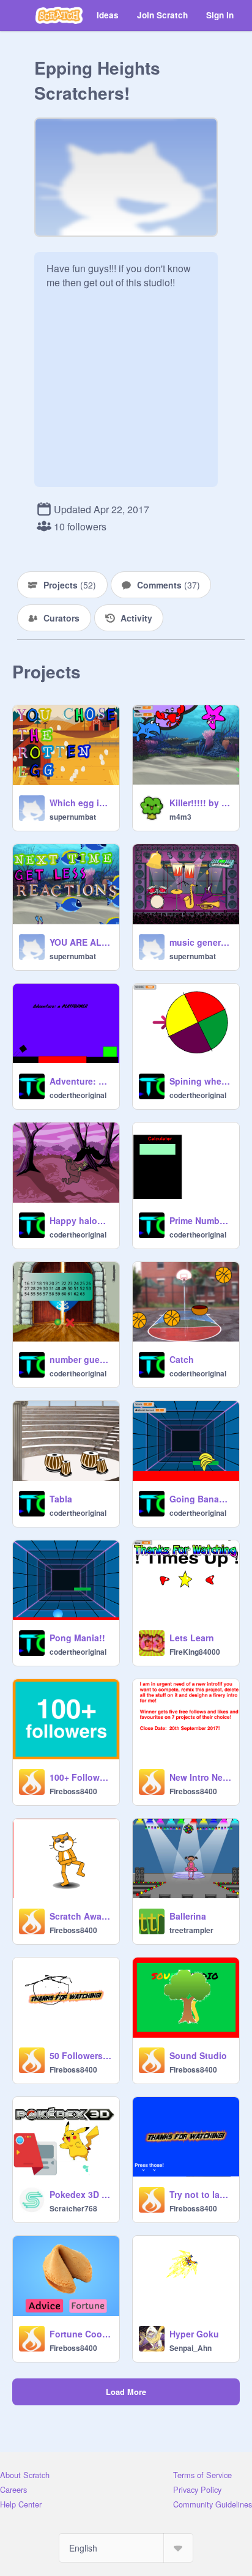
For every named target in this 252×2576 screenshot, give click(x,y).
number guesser (81, 1359)
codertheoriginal (78, 1095)
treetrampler (191, 1930)
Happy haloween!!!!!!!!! (81, 1220)
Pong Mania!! (77, 1638)
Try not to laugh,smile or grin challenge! (201, 2194)
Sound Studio (198, 2055)
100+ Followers (81, 1777)
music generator (201, 942)
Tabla (61, 1499)
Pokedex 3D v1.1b (81, 2194)
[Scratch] (59, 15)
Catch (182, 1359)
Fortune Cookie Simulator (81, 2334)
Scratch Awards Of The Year (81, 1916)
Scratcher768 (73, 2208)
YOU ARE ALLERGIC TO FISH (81, 942)
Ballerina (188, 1916)
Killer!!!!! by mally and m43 (201, 803)
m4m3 (180, 817)
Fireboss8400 (73, 1791)
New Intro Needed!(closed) (201, 1777)
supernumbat (73, 817)
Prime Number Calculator (201, 1220)
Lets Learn (192, 1638)
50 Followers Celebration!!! (81, 2055)
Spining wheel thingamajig (201, 1081)
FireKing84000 (195, 1652)
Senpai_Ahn (191, 2348)
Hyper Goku (194, 2334)
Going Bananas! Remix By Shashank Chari (201, 1499)
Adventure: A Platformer (81, 1081)
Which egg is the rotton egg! (81, 803)
